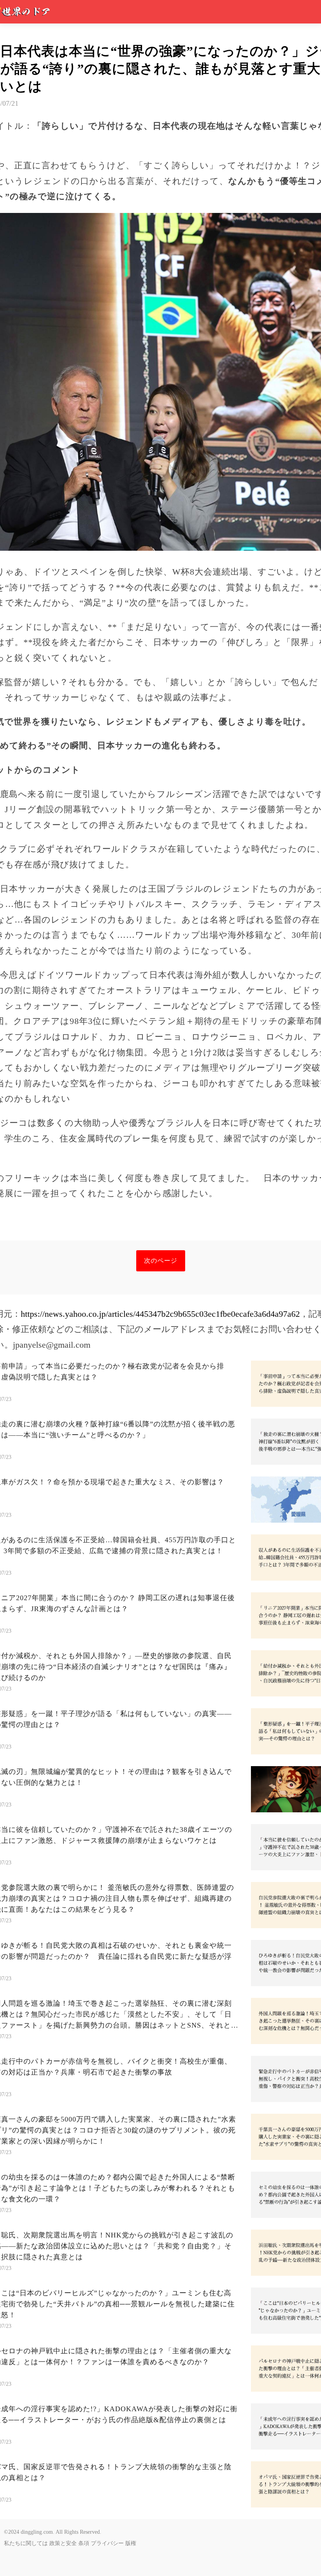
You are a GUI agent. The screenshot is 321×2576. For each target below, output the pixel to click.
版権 (131, 2543)
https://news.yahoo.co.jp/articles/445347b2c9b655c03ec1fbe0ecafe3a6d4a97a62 (160, 1314)
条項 (84, 2543)
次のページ (161, 1261)
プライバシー (107, 2543)
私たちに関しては (26, 2543)
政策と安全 (63, 2543)
